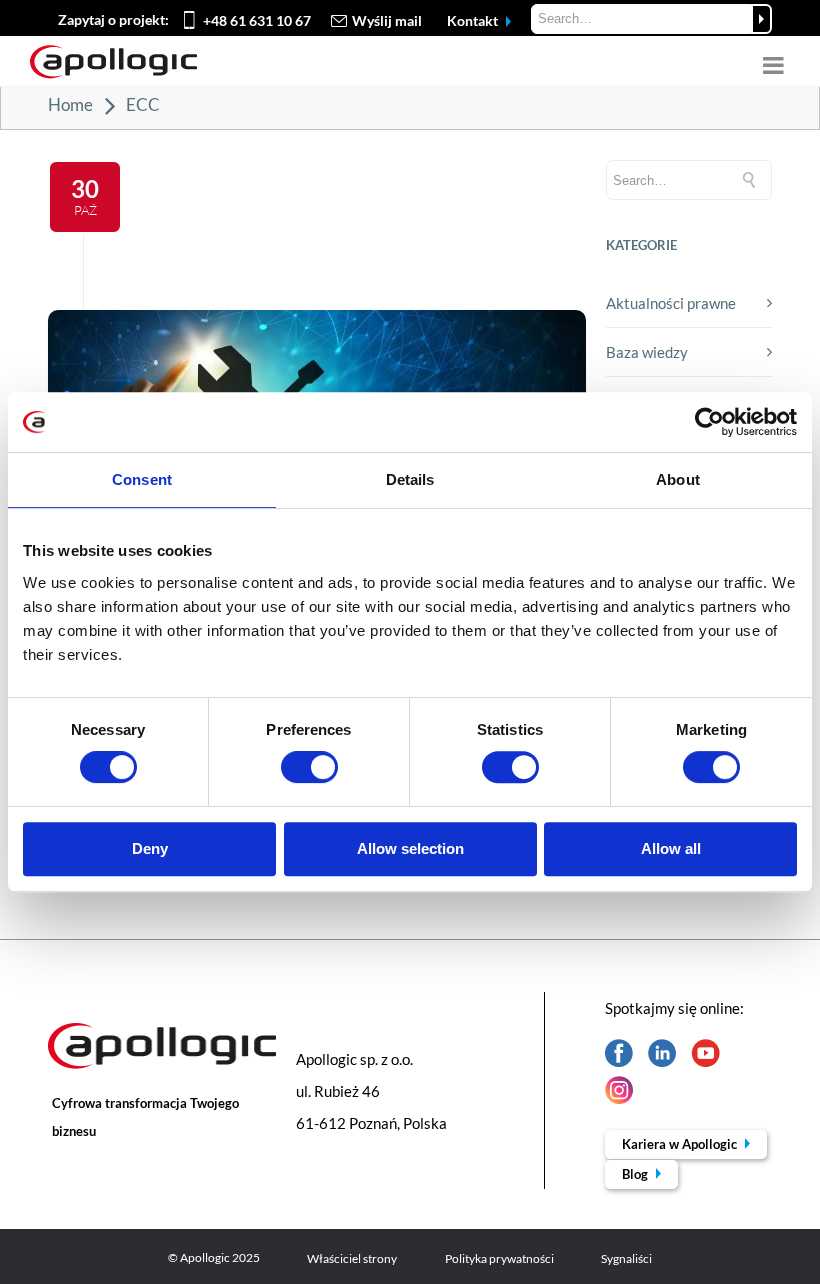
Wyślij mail (387, 20)
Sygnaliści (626, 1258)
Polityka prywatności (499, 1258)
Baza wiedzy (647, 352)
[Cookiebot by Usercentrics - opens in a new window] (709, 422)
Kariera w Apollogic (681, 1144)
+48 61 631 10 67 (257, 20)
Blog (636, 1174)
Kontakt (474, 20)
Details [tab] (410, 479)
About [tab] (678, 479)
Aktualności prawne (671, 303)
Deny (150, 848)
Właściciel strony (352, 1258)
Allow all (671, 848)
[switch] (309, 767)
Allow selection (410, 848)
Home (70, 104)
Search (761, 19)
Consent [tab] (142, 479)
